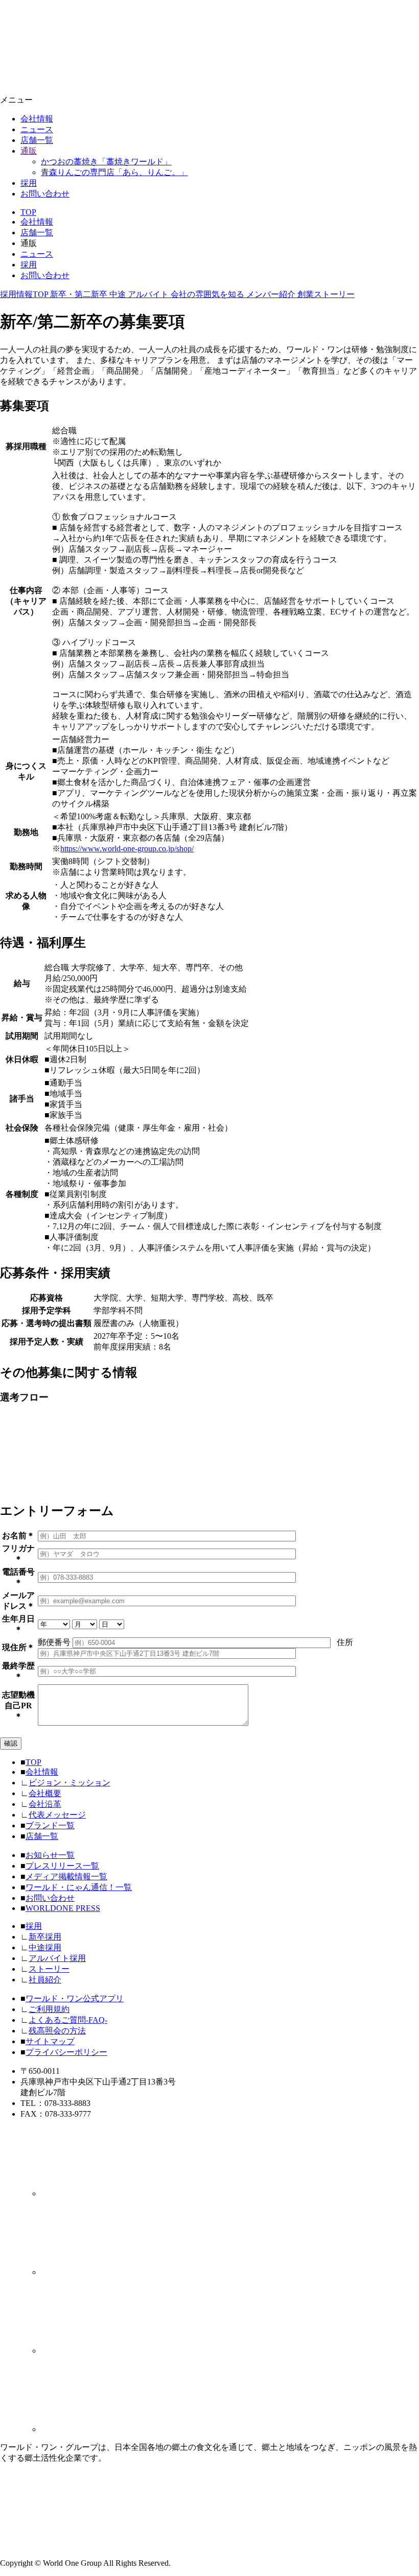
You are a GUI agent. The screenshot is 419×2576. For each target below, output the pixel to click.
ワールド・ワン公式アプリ (75, 1998)
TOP (28, 212)
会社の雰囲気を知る (208, 294)
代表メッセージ (57, 1815)
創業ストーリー (326, 294)
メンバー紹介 (272, 294)
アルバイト (149, 294)
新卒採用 (45, 1937)
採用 (29, 183)
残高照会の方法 (57, 2031)
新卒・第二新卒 (80, 294)
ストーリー (49, 1969)
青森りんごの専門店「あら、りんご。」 (114, 172)
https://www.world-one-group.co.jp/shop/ (127, 849)
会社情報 (37, 119)
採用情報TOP (25, 294)
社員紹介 (45, 1980)
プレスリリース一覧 (62, 1866)
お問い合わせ (45, 194)
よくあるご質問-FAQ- (68, 2020)
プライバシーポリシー (66, 2052)
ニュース (37, 129)
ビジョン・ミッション (69, 1783)
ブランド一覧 (50, 1825)
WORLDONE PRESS (63, 1908)
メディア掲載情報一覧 (66, 1876)
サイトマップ (50, 2041)
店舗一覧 (37, 140)
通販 (29, 151)
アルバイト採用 (57, 1958)
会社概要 (45, 1793)
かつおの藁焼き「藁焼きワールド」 (106, 162)
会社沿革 (45, 1804)
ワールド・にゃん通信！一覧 (79, 1887)
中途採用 (45, 1947)
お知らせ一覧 (50, 1855)
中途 (119, 294)
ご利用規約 (49, 2009)
